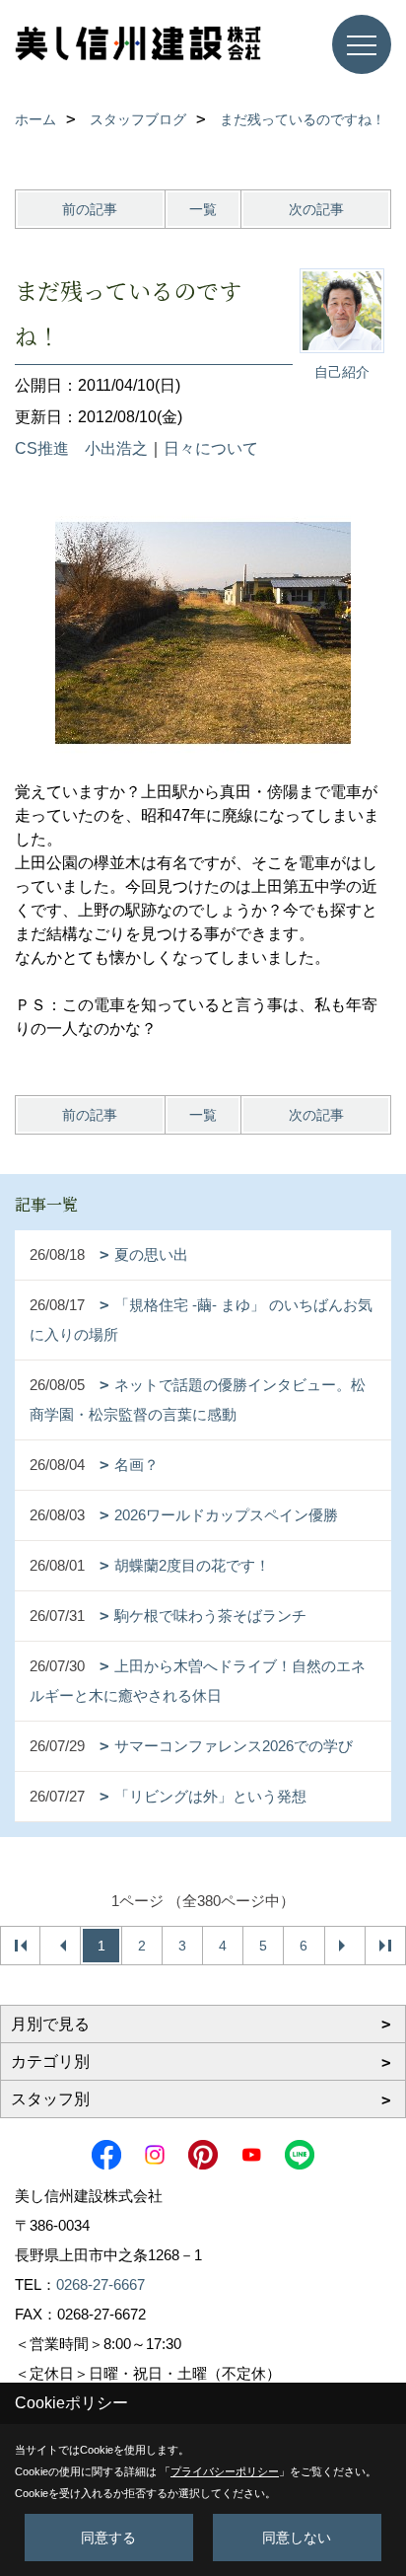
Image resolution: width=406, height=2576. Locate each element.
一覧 (203, 209)
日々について (211, 448)
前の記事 (90, 209)
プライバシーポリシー (225, 2471)
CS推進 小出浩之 (81, 448)
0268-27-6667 (101, 2284)
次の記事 (316, 209)
